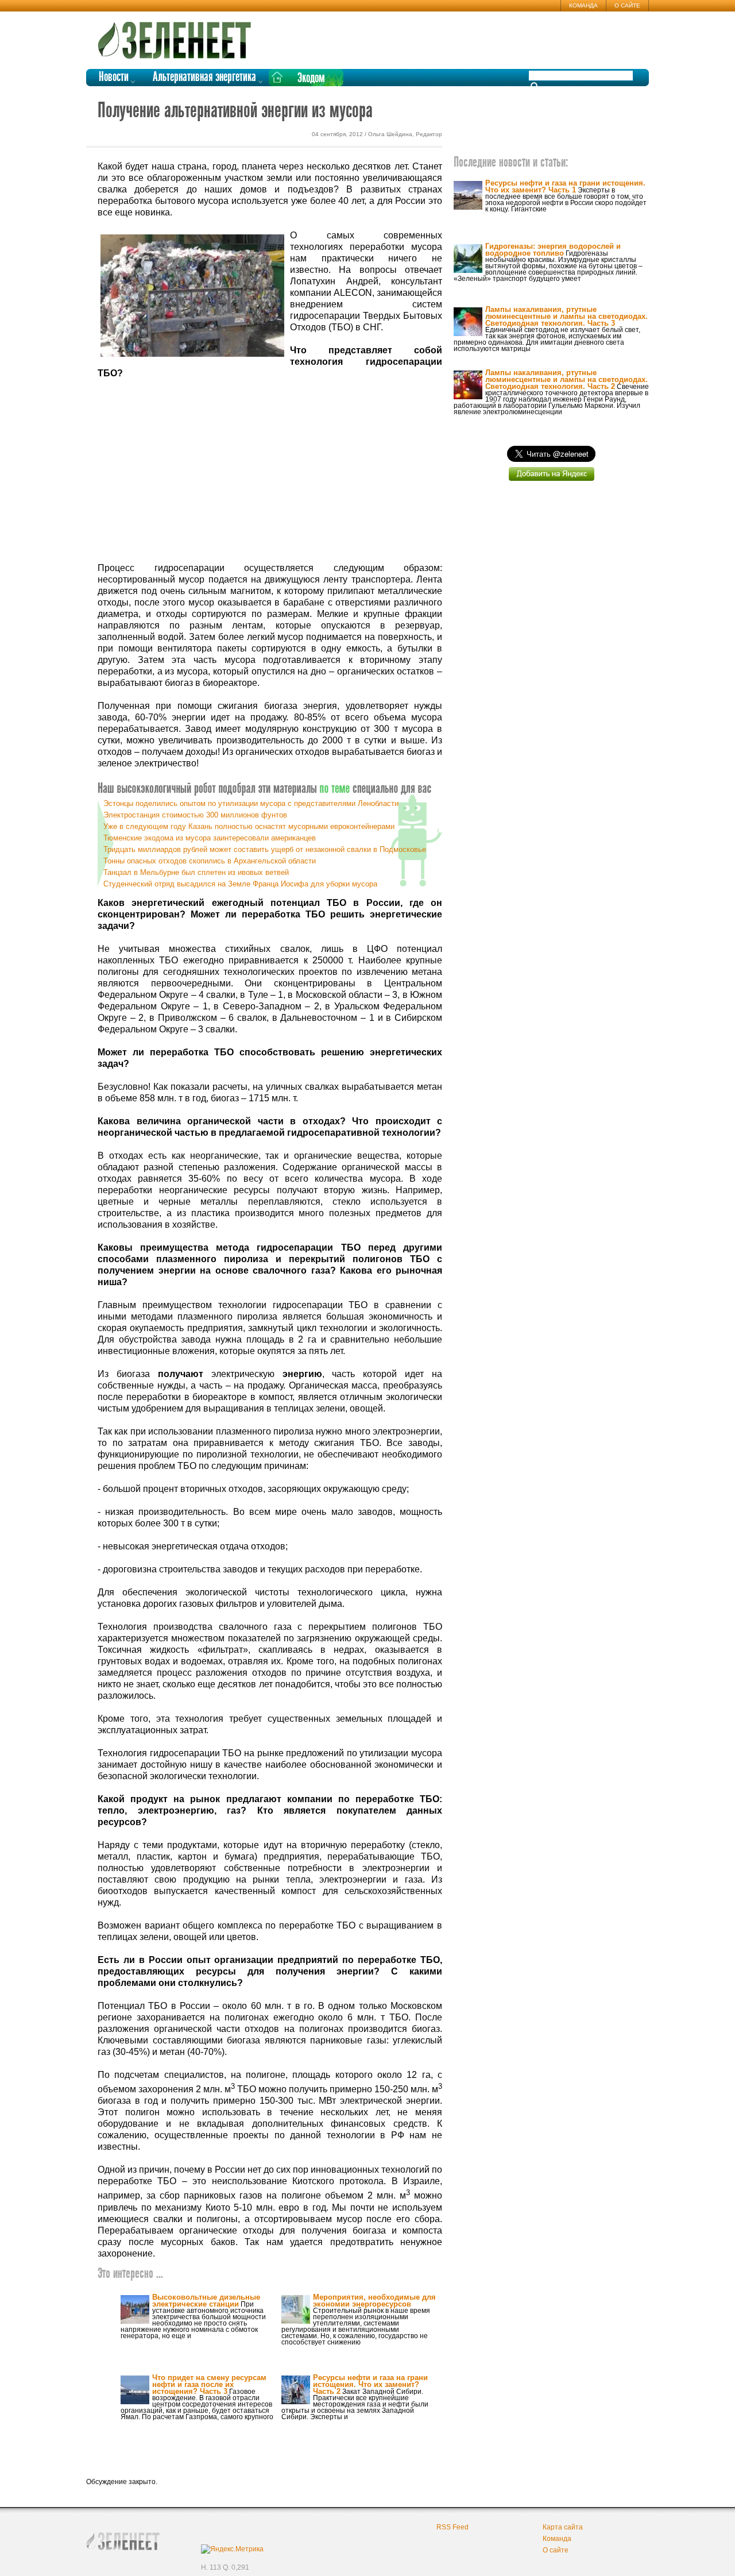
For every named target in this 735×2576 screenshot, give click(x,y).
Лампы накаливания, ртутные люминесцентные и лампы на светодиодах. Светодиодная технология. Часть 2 (566, 379)
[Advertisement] (270, 471)
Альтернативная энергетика (204, 77)
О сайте (627, 5)
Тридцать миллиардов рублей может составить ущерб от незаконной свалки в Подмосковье (265, 849)
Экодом (311, 78)
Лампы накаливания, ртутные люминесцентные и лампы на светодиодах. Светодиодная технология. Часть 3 (566, 316)
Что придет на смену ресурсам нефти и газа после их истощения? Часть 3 (209, 2384)
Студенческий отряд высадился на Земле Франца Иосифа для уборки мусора (240, 884)
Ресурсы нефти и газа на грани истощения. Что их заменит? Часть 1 (565, 186)
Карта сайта (563, 2527)
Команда (583, 5)
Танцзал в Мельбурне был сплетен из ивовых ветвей (196, 872)
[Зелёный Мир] (178, 36)
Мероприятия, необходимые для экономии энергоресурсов (374, 2301)
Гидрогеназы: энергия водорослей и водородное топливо (553, 250)
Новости (114, 77)
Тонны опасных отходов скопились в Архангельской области (210, 861)
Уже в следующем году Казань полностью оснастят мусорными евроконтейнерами (249, 826)
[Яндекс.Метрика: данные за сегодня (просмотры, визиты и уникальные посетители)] (232, 2549)
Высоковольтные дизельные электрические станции (206, 2301)
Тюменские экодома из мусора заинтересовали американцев (210, 838)
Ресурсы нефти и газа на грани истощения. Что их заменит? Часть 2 (370, 2384)
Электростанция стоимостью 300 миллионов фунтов (195, 815)
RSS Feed (452, 2527)
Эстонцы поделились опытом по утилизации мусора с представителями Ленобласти (251, 803)
